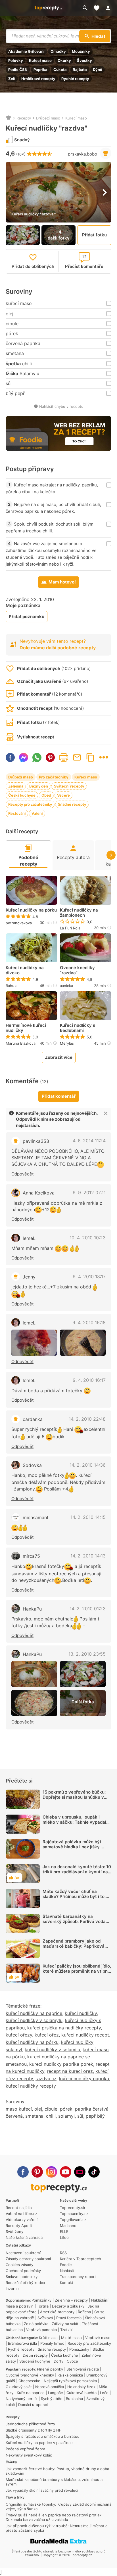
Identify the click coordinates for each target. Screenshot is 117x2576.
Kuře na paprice (31, 2393)
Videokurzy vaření (22, 2220)
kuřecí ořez (47, 2035)
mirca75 (31, 1556)
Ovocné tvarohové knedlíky (30, 2375)
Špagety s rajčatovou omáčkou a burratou (43, 2436)
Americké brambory (57, 2312)
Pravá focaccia (69, 2318)
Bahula (12, 986)
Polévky (16, 60)
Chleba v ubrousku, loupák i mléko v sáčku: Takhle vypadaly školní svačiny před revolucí (76, 1822)
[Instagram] (51, 2172)
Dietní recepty (35, 2355)
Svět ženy (14, 2231)
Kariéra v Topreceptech (81, 2259)
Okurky (64, 60)
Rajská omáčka (70, 2375)
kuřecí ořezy (19, 2035)
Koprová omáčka (50, 2387)
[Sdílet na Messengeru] (24, 757)
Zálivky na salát (65, 2324)
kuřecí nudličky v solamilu (52, 2050)
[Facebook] (23, 2172)
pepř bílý (95, 2116)
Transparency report (78, 2277)
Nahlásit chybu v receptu (61, 406)
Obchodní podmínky (23, 2271)
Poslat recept (77, 757)
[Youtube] (66, 2172)
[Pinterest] (37, 2172)
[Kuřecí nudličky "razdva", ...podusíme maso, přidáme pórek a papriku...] (83, 1674)
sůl (80, 2116)
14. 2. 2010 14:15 (88, 1517)
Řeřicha (84, 2312)
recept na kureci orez (70, 2071)
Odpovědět (22, 1174)
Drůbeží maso (48, 118)
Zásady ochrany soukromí (28, 2259)
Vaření (37, 813)
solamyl (66, 2116)
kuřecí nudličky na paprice (34, 2013)
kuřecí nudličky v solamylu (34, 2020)
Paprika (40, 70)
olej (38, 2109)
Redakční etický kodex (25, 2283)
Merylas (67, 1043)
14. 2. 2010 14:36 (88, 1465)
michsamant (36, 1517)
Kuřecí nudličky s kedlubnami (78, 1028)
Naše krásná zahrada (24, 2237)
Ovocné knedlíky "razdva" (77, 970)
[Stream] (80, 2172)
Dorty (58, 2361)
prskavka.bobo (82, 154)
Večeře (63, 795)
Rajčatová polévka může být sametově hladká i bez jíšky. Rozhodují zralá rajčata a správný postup (72, 1849)
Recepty (24, 118)
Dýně (98, 70)
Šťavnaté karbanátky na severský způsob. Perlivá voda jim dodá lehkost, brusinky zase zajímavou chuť (75, 1924)
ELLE (64, 2231)
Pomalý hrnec (52, 2343)
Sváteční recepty (69, 786)
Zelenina (16, 786)
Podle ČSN (18, 70)
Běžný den (39, 786)
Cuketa (60, 70)
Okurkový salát (19, 2387)
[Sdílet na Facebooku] (10, 757)
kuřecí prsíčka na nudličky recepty (64, 2028)
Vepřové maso (98, 2338)
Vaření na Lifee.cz (21, 2214)
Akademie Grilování (26, 51)
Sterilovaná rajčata (83, 2369)
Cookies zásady (19, 2265)
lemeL (29, 1238)
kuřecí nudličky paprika (84, 2079)
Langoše (56, 2393)
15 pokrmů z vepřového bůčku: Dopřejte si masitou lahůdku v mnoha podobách (74, 1797)
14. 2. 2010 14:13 (88, 1556)
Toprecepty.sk (73, 2208)
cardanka (33, 1419)
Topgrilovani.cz (73, 2220)
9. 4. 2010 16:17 (89, 1380)
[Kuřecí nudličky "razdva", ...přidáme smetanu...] (34, 1703)
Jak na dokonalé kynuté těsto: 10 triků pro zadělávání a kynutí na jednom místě (77, 1872)
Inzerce (12, 2289)
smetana (34, 2116)
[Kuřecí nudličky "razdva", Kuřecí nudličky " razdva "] (34, 1674)
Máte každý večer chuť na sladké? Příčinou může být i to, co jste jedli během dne (74, 1896)
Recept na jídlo (19, 2208)
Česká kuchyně (22, 795)
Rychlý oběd (52, 2399)
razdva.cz (46, 2079)
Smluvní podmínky (22, 2277)
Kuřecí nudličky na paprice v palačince (39, 2443)
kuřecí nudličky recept (85, 2035)
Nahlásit (67, 2271)
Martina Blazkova (21, 1043)
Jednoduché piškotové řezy (30, 2424)
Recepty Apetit (19, 2226)
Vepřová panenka (41, 2330)
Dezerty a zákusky (68, 2306)
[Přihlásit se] (110, 8)
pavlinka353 (36, 1141)
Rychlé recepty (75, 79)
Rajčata (80, 70)
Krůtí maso (48, 2338)
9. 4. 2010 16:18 (89, 1322)
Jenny (29, 1277)
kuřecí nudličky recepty (31, 2086)
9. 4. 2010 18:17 (89, 1277)
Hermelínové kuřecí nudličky (26, 1028)
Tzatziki (67, 2330)
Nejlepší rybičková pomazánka (70, 2381)
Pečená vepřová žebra (25, 2449)
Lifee (64, 2237)
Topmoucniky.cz (74, 2214)
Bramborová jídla (22, 2343)
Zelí (12, 79)
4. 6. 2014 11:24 (89, 1141)
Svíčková (45, 2318)
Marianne (68, 2226)
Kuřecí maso (40, 60)
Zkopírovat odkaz (90, 757)
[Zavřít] (106, 1113)
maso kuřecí (19, 2109)
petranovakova (19, 923)
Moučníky (81, 51)
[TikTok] (94, 2172)
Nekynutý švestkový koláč (29, 2455)
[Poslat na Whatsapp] (37, 757)
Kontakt (67, 2283)
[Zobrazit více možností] (104, 757)
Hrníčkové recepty (38, 79)
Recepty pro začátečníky (30, 804)
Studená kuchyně (35, 2361)
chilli (51, 2116)
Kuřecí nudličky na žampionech (79, 913)
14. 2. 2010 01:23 (88, 1609)
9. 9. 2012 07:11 (89, 1193)
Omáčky (58, 51)
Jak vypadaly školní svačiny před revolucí (42, 2490)
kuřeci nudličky (81, 2013)
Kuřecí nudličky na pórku (31, 910)
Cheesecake (29, 2381)
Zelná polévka (36, 2324)
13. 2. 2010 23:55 (87, 1654)
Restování (17, 813)
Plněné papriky (50, 2369)
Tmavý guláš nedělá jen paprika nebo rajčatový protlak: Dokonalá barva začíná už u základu (54, 2517)
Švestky (84, 60)
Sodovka (32, 1465)
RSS (63, 2253)
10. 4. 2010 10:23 (88, 1238)
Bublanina (74, 2399)
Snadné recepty (72, 804)
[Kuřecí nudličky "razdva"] (34, 1343)
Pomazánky (41, 2300)
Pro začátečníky (54, 777)
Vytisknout (64, 757)
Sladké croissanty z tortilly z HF (34, 2430)
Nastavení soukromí (23, 2253)
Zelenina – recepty (71, 2300)
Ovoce (72, 2361)
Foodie (66, 2265)
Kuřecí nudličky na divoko (25, 970)
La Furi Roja (70, 928)
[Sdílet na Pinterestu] (50, 757)
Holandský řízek (81, 2387)
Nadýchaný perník (22, 2399)
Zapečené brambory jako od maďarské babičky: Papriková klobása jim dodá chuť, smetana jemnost (75, 1949)
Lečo (104, 2393)
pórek (66, 2109)
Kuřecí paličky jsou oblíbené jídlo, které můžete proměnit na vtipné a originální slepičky (77, 1971)
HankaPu (32, 1609)
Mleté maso (71, 2338)
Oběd (46, 795)
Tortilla (43, 2306)
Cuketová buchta (82, 2393)
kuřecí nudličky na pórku (32, 2042)
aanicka (66, 986)
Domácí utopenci (33, 2405)
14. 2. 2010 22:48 (87, 1419)
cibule (51, 2109)
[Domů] (9, 118)
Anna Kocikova (39, 1193)
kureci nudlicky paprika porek (61, 2064)
